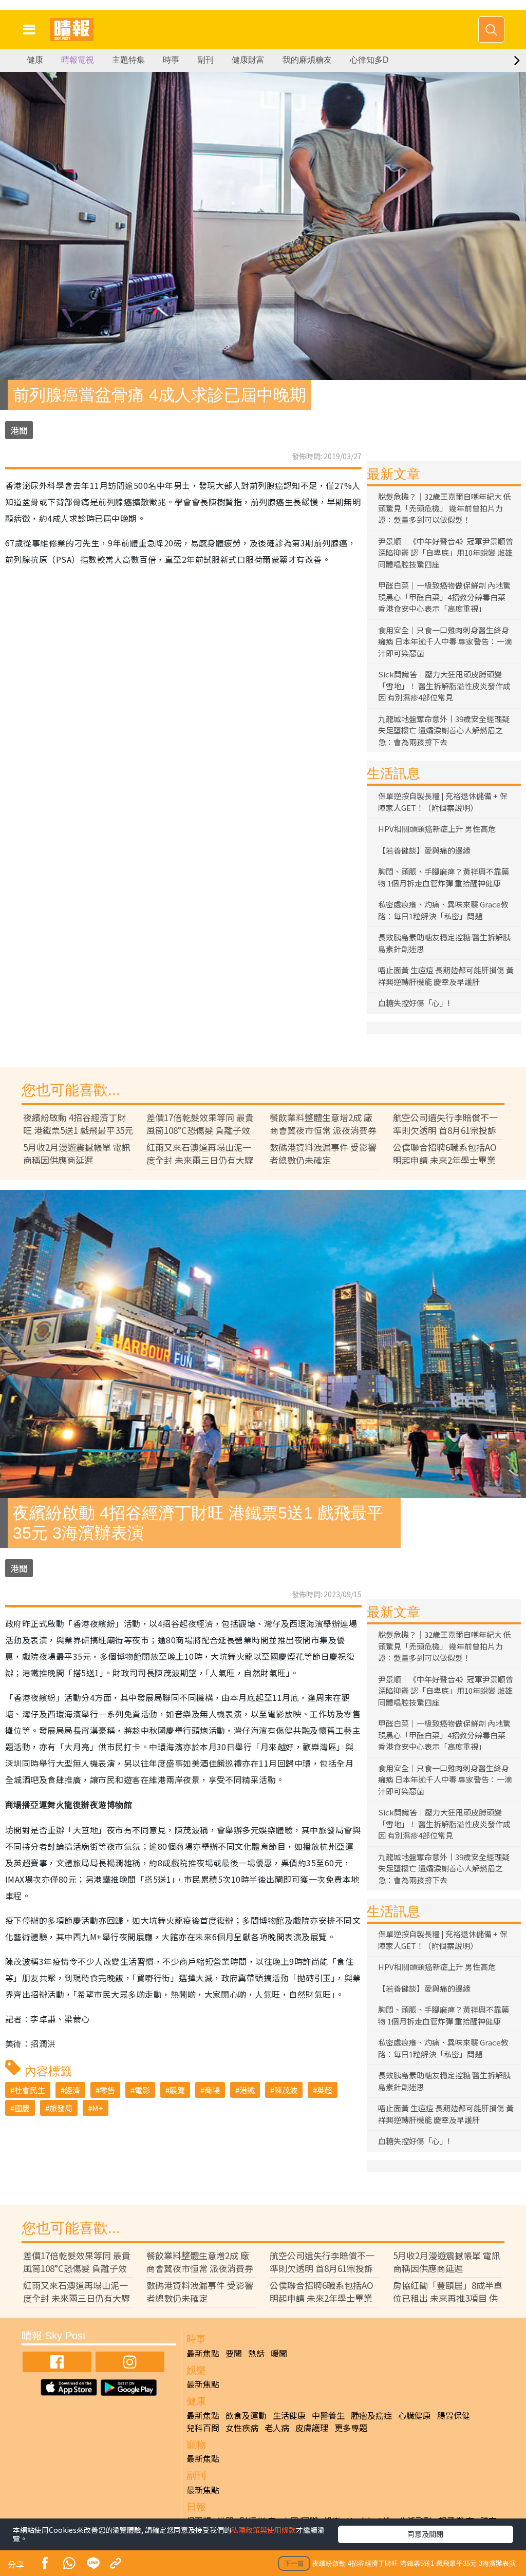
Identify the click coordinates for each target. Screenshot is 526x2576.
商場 (212, 2090)
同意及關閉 (425, 2534)
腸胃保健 (454, 2415)
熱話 (256, 2353)
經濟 (72, 2090)
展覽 (177, 2090)
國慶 (22, 2108)
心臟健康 (415, 2415)
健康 (35, 60)
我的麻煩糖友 (307, 60)
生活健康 (289, 2415)
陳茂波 (286, 2090)
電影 (142, 2090)
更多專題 (351, 2428)
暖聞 (279, 2353)
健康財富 (248, 60)
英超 (325, 2090)
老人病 (277, 2428)
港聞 (19, 430)
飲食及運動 (246, 2415)
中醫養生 (328, 2415)
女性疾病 (242, 2428)
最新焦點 (203, 2353)
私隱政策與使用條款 (264, 2530)
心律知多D (369, 60)
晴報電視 (78, 60)
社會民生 (30, 2090)
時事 (171, 60)
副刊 (205, 60)
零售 (107, 2090)
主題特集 (128, 60)
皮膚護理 (312, 2428)
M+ (98, 2108)
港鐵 (247, 2090)
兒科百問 (203, 2428)
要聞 (234, 2353)
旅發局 (61, 2108)
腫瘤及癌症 (371, 2415)
